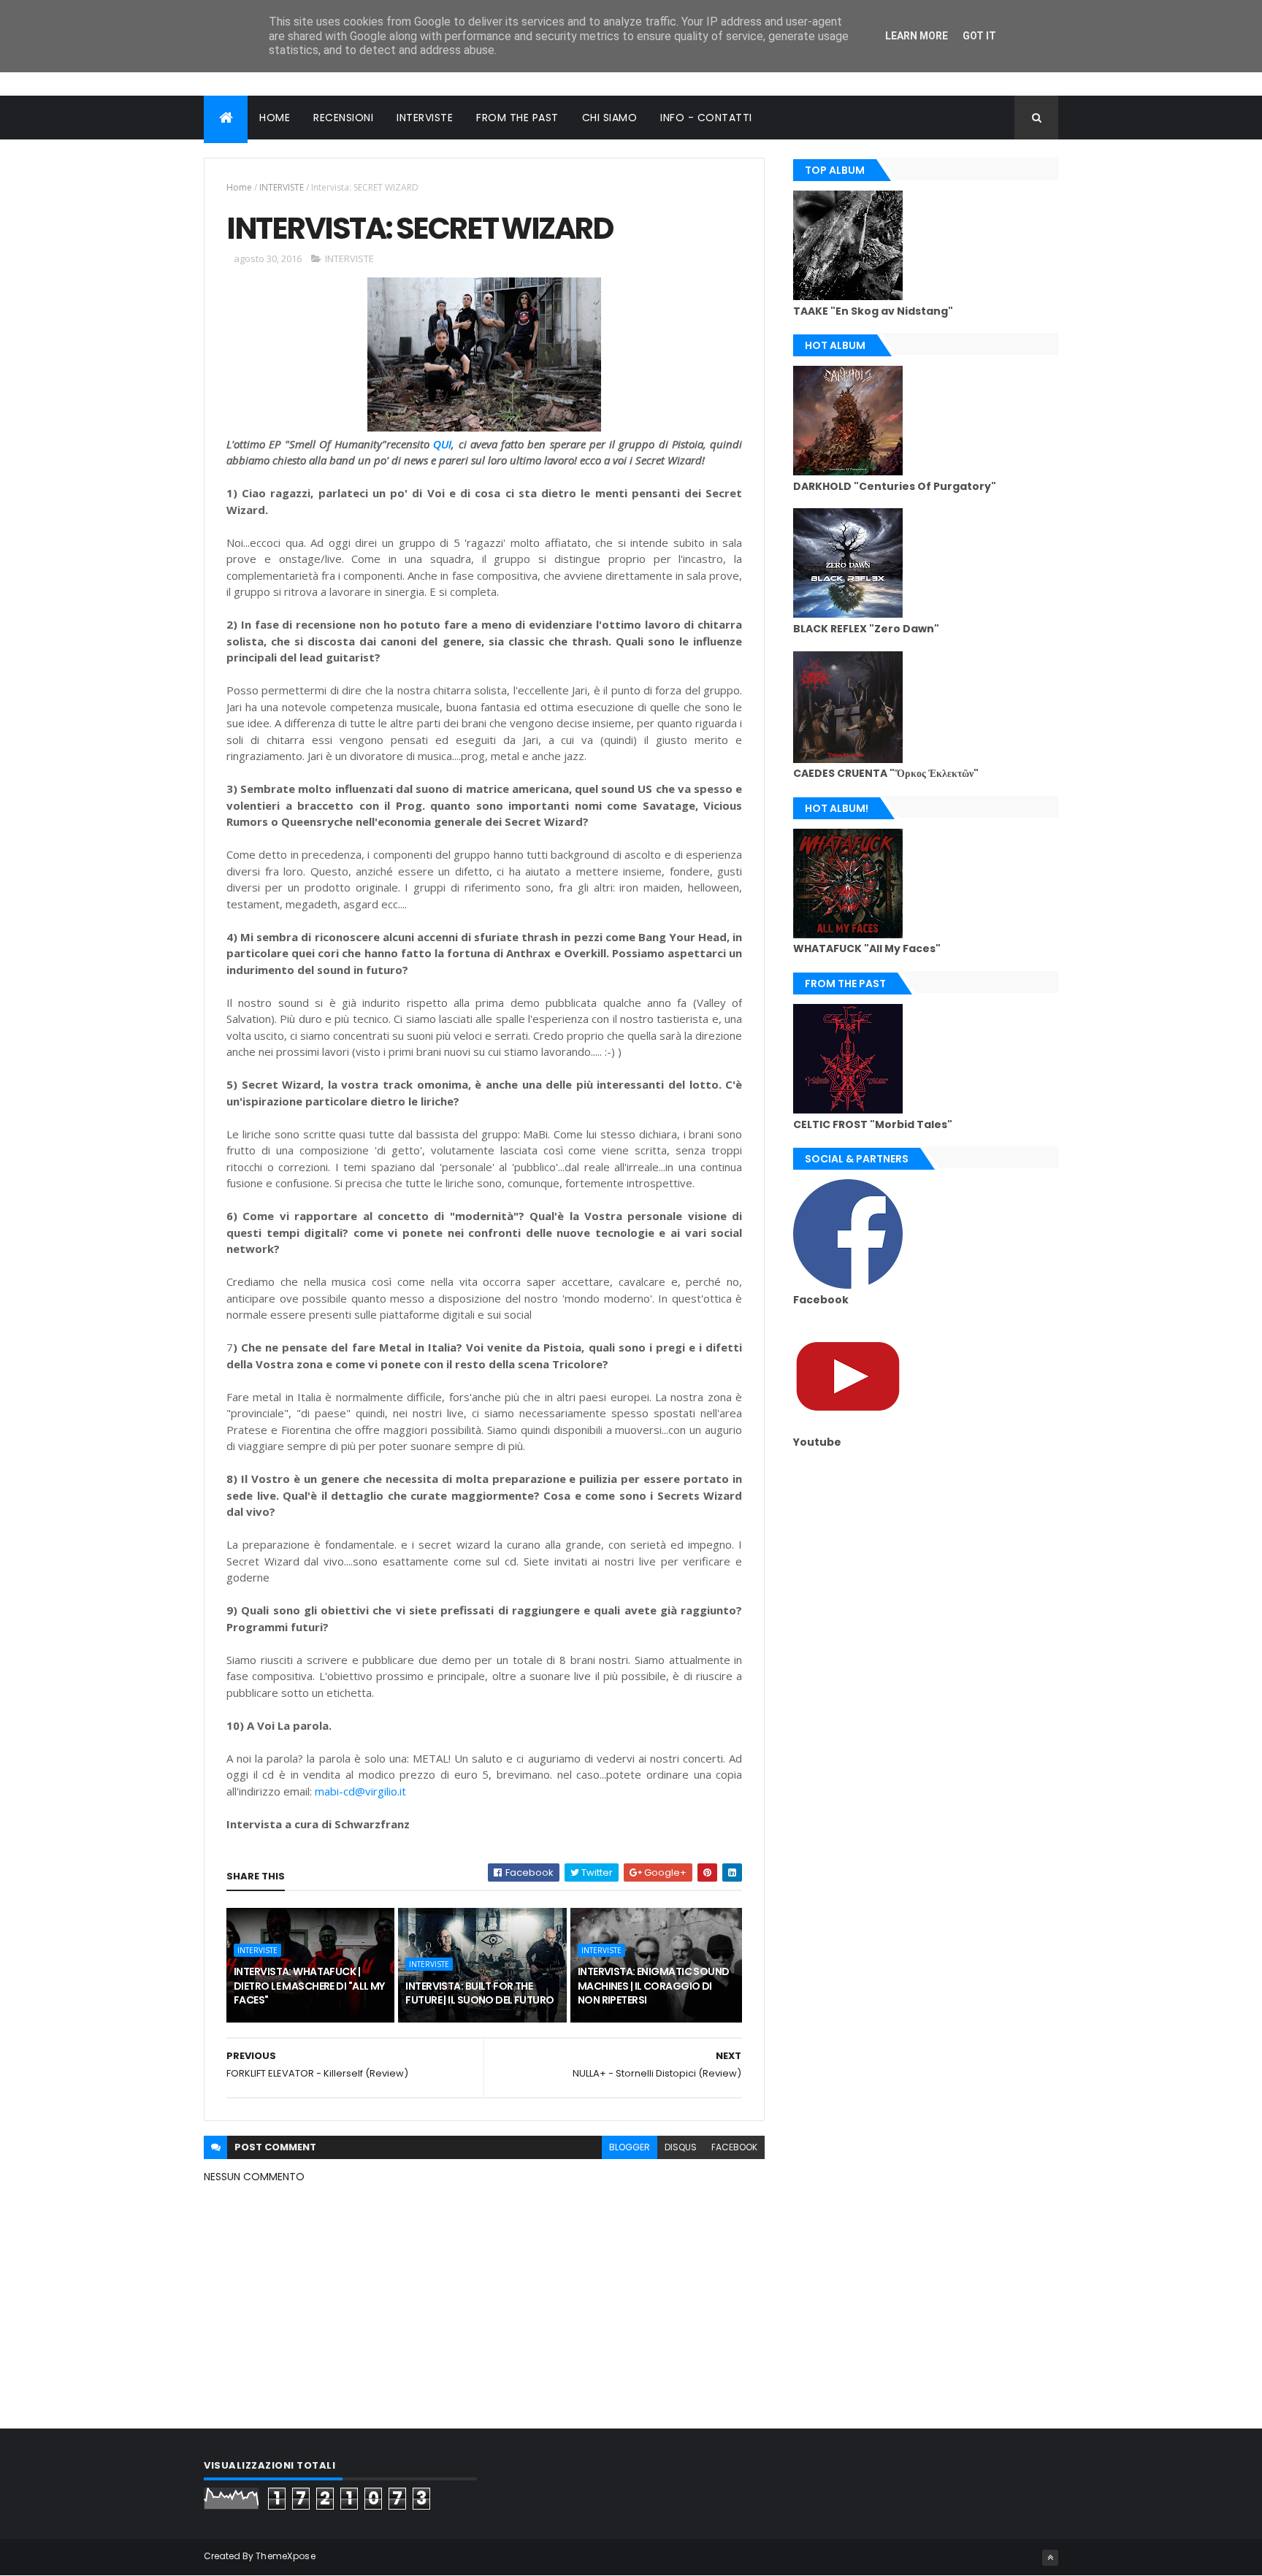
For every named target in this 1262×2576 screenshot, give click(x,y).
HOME (275, 118)
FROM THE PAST (517, 118)
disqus (681, 2147)
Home (239, 187)
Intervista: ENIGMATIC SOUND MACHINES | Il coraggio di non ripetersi (654, 1986)
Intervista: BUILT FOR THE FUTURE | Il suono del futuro (479, 1993)
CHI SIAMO (610, 118)
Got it (979, 36)
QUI (442, 444)
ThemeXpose (286, 2556)
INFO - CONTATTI (706, 118)
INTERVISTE (425, 118)
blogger (630, 2147)
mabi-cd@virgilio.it (360, 1791)
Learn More (917, 36)
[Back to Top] (1050, 2558)
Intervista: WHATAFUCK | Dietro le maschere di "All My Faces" (309, 1986)
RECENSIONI (343, 118)
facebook (734, 2147)
